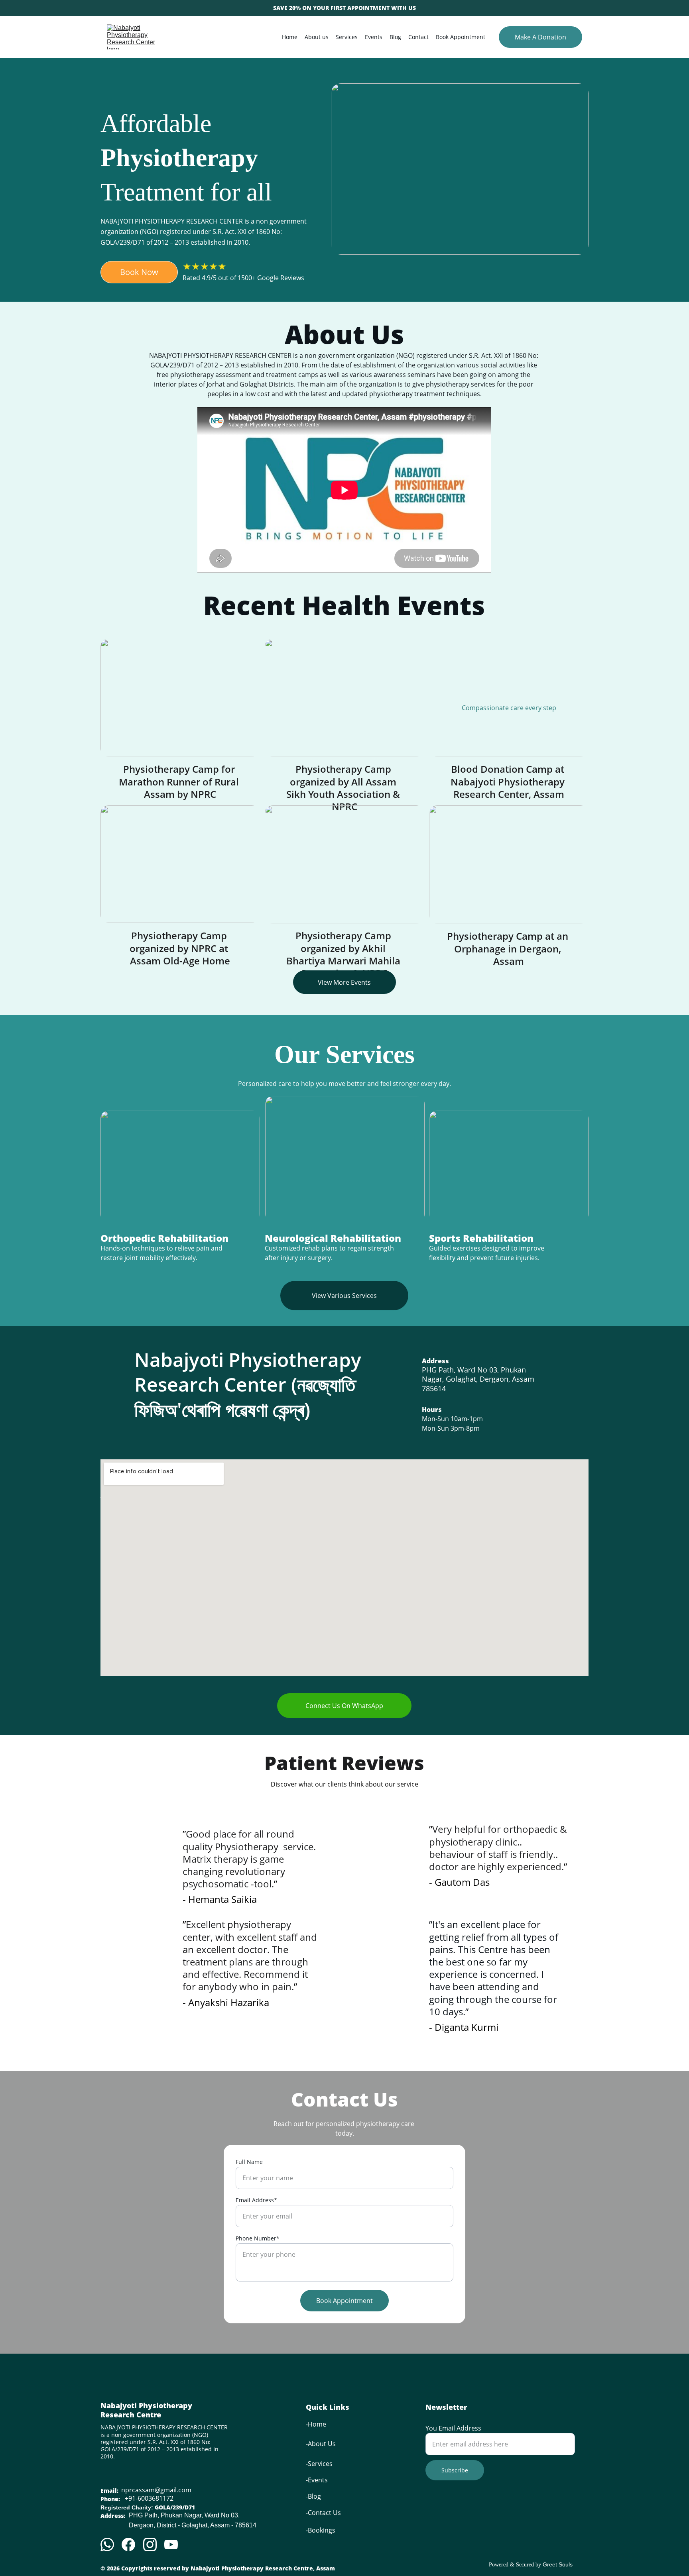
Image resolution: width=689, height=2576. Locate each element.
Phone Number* (258, 2238)
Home (290, 37)
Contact (418, 37)
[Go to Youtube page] (171, 2545)
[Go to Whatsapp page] (107, 2545)
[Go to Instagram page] (150, 2545)
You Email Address (453, 2428)
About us (317, 37)
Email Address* (256, 2200)
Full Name (249, 2162)
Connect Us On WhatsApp (344, 1706)
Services (347, 37)
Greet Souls (558, 2564)
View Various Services (344, 1296)
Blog (395, 37)
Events (374, 37)
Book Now (139, 272)
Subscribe (455, 2470)
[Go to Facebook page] (128, 2545)
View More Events (344, 982)
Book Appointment (461, 37)
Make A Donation (540, 37)
